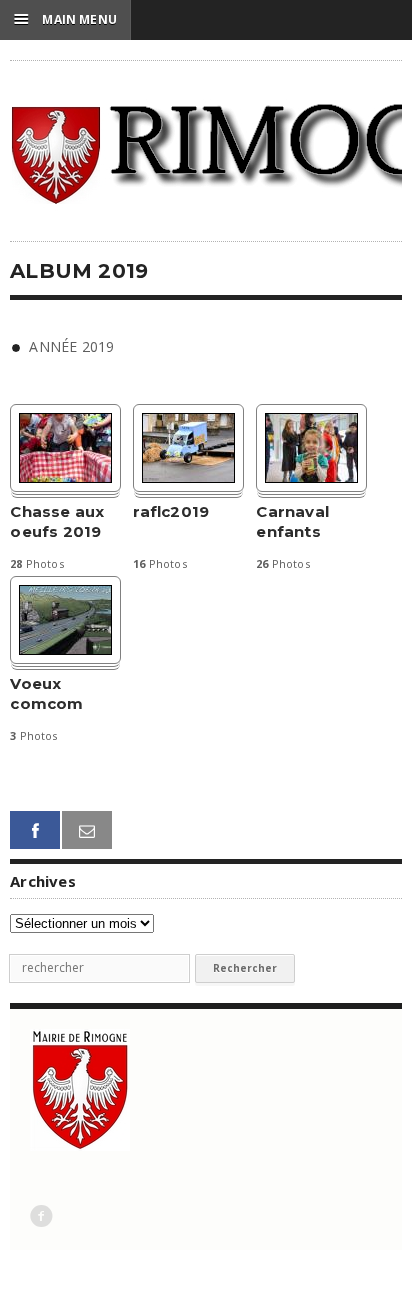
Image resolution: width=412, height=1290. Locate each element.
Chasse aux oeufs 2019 (57, 521)
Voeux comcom (46, 693)
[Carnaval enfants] (311, 448)
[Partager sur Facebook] (35, 830)
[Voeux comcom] (65, 620)
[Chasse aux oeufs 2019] (65, 448)
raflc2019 (171, 511)
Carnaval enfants (292, 521)
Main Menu (65, 19)
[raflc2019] (188, 448)
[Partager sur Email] (87, 830)
